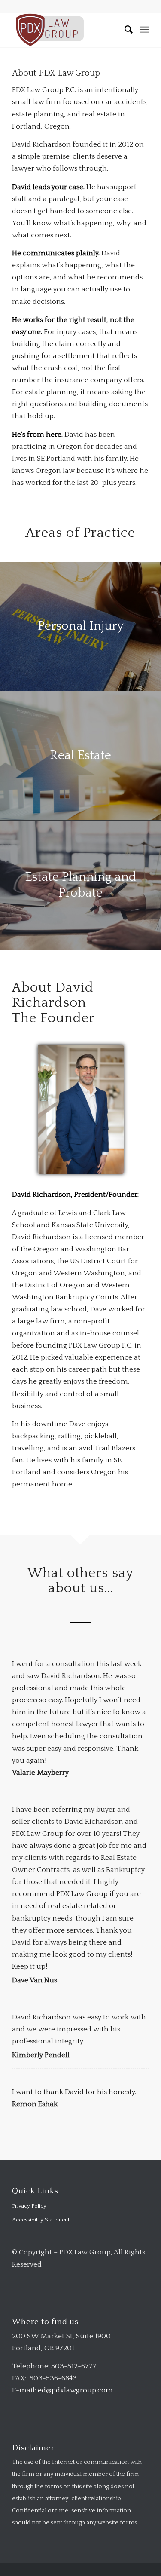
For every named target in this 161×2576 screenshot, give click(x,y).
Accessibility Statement (41, 2220)
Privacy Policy (29, 2206)
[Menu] (144, 30)
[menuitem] (125, 30)
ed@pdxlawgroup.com (75, 2390)
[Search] (125, 30)
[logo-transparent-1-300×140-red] (67, 30)
